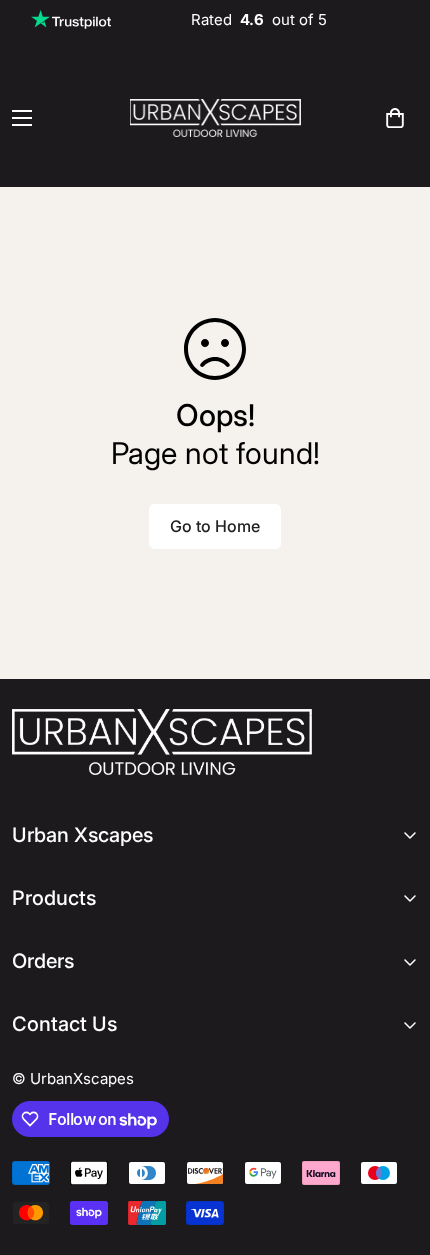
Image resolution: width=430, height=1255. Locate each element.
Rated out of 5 (255, 19)
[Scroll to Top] (394, 1149)
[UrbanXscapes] (215, 118)
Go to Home (215, 526)
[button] (395, 118)
